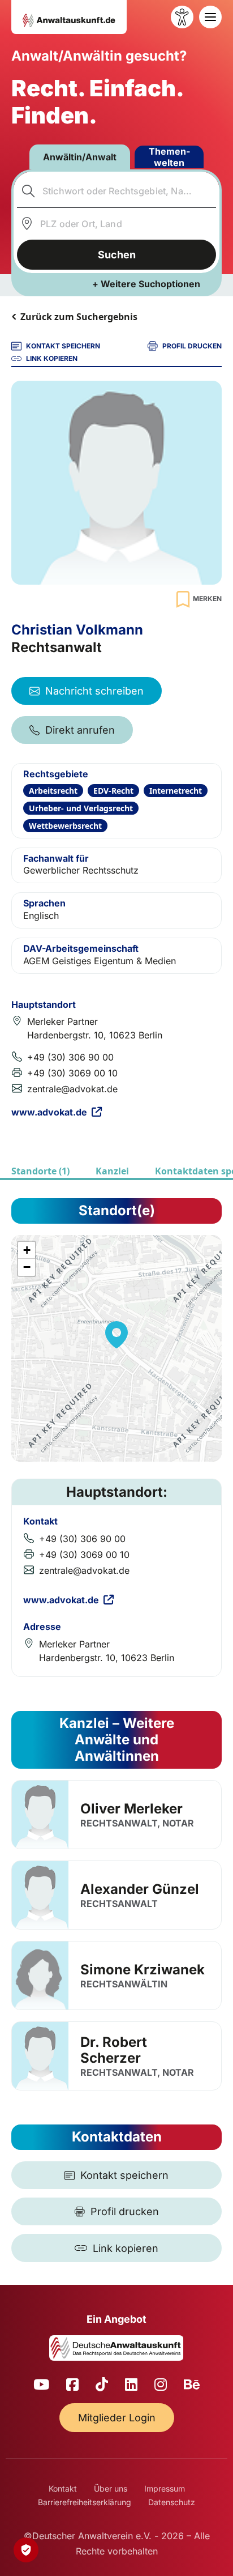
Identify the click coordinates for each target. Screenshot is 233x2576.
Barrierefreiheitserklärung (85, 2502)
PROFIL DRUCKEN (192, 346)
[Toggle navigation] (210, 17)
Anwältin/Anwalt (80, 157)
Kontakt (63, 2488)
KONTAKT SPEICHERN (63, 346)
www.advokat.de (49, 1112)
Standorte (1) (40, 1171)
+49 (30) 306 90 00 (70, 1057)
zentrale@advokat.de (72, 1089)
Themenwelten (169, 157)
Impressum (165, 2488)
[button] (116, 1335)
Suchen (117, 255)
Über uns (111, 2488)
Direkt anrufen (80, 730)
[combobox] (117, 191)
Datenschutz (172, 2502)
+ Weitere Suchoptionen (146, 284)
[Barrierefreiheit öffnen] (182, 17)
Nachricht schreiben (94, 691)
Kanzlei (112, 1171)
